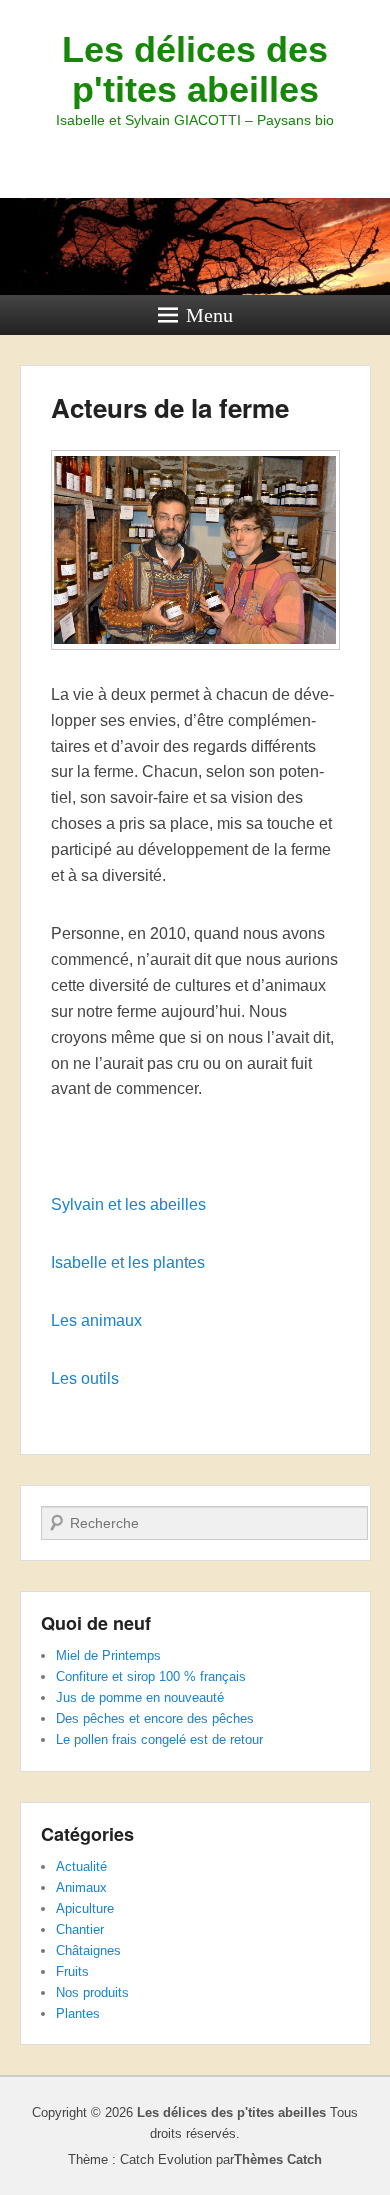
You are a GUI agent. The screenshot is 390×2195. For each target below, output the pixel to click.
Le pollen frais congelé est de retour (159, 1739)
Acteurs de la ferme (170, 407)
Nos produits (92, 1992)
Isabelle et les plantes (128, 1262)
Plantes (78, 2013)
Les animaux (96, 1320)
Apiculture (85, 1908)
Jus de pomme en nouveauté (140, 1697)
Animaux (81, 1887)
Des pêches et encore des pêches (155, 1718)
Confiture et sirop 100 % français (151, 1676)
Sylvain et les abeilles (128, 1204)
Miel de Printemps (108, 1655)
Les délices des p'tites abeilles (195, 69)
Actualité (81, 1866)
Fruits (72, 1971)
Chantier (80, 1929)
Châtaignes (88, 1950)
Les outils (85, 1378)
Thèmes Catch (278, 2159)
